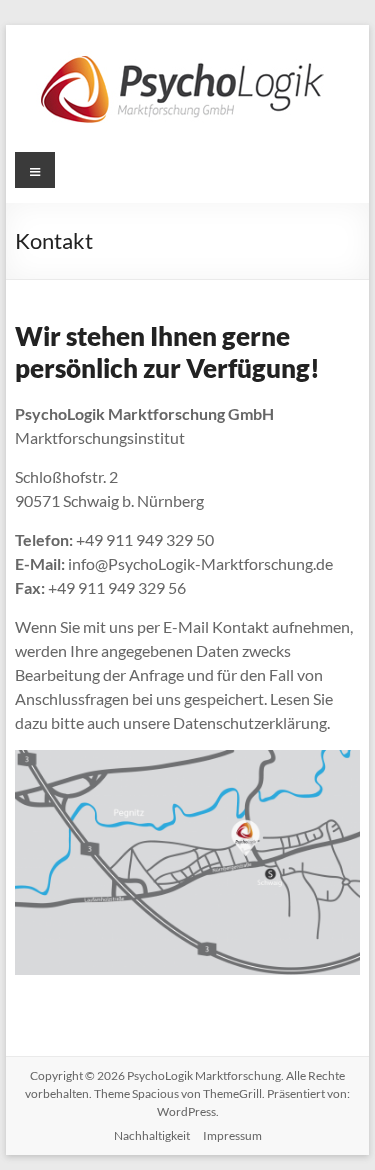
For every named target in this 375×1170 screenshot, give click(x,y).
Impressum (232, 1135)
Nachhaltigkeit (152, 1135)
